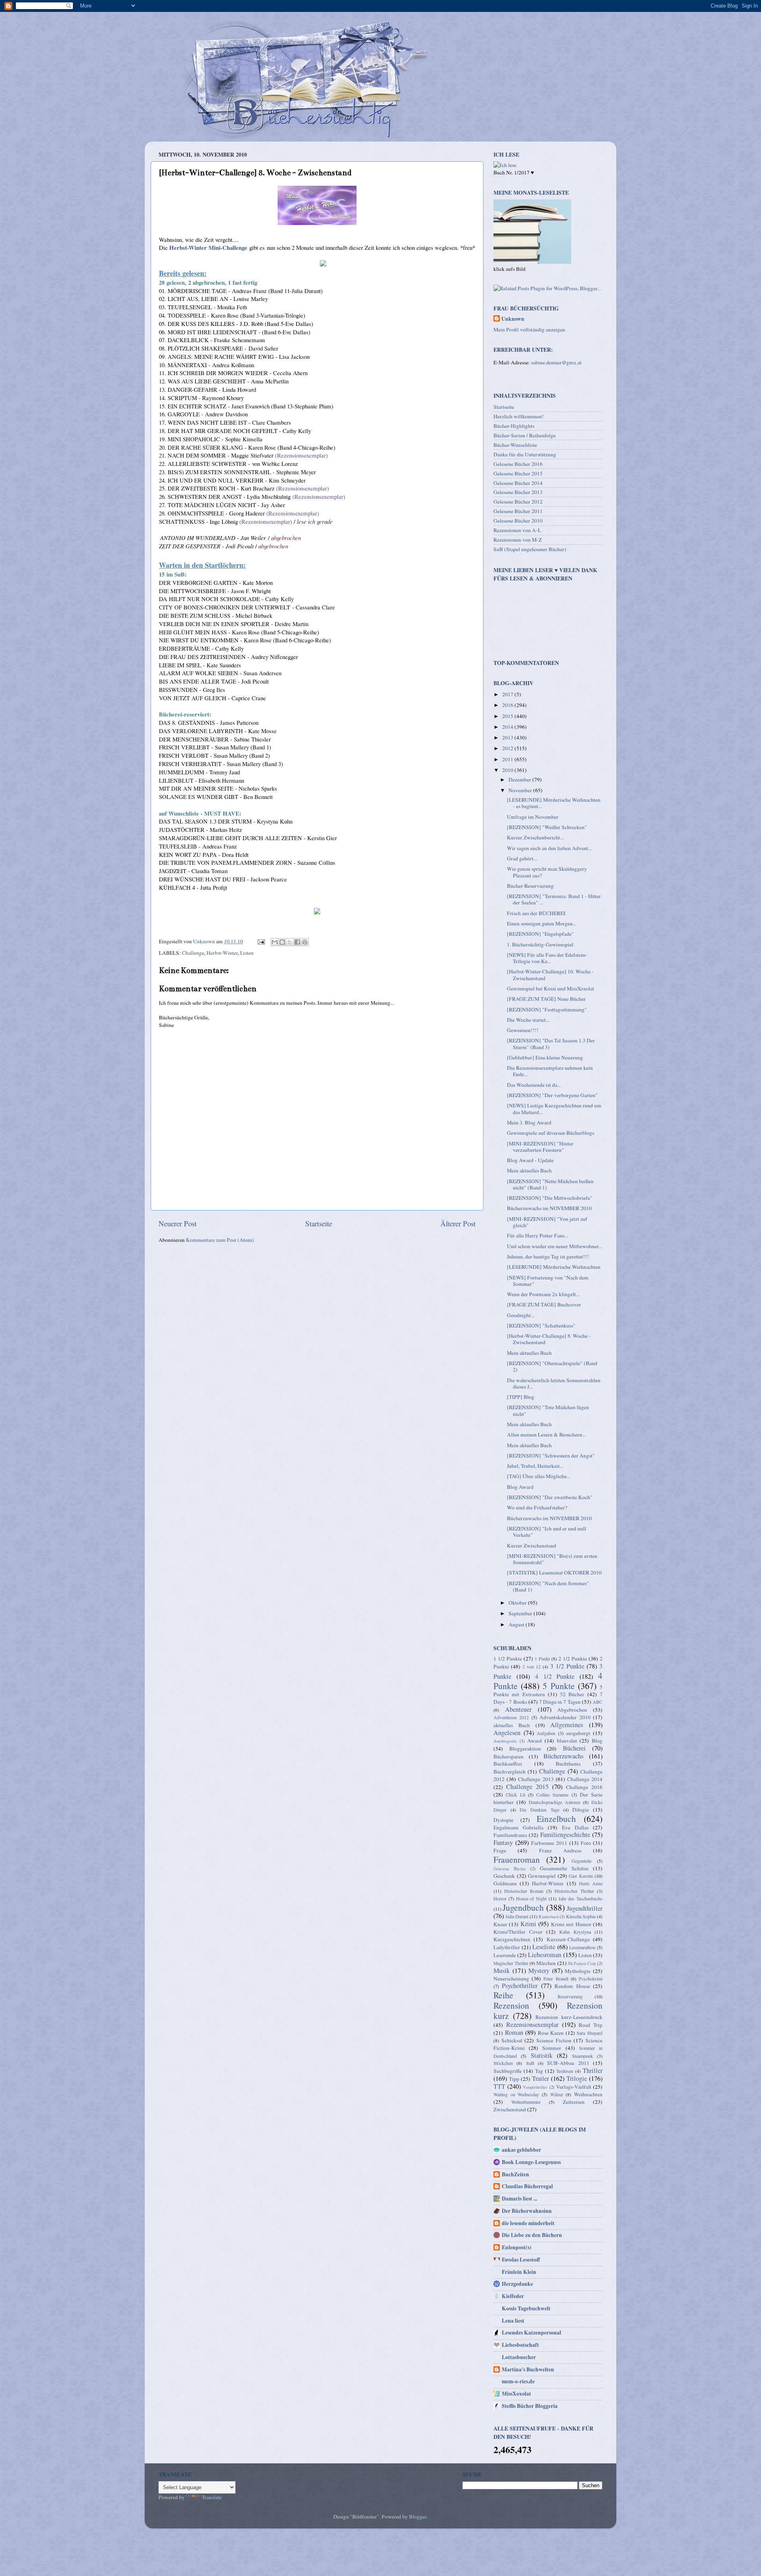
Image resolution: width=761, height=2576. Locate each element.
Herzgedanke (517, 2284)
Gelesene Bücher (510, 1869)
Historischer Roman (524, 1891)
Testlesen (565, 2071)
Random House (572, 1986)
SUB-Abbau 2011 (568, 2063)
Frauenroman (517, 1859)
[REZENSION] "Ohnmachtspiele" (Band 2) (552, 1366)
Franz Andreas (560, 1850)
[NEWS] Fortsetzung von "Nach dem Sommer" (548, 1281)
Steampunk (582, 2056)
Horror (500, 1898)
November (521, 790)
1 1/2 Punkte (508, 1659)
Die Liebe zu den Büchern (532, 2235)
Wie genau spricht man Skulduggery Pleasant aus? (547, 872)
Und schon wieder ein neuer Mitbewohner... (554, 1246)
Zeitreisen (574, 2102)
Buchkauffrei (508, 1764)
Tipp (514, 2079)
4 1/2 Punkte (555, 1676)
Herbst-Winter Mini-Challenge (208, 247)
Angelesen (507, 1733)
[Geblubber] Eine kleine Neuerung (545, 1057)
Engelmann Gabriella (518, 1827)
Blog (597, 1741)
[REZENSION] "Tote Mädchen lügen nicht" (548, 1410)
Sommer (552, 2048)
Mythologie (578, 1971)
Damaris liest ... (519, 2199)
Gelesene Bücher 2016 (518, 464)
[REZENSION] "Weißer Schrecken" (547, 827)
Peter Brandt (556, 1978)
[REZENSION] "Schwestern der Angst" (551, 1456)
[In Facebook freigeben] (297, 942)
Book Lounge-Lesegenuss (531, 2162)
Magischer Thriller (511, 1963)
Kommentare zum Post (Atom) (220, 1240)
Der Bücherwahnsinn (527, 2211)
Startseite (319, 1223)
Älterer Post (458, 1223)
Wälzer (557, 2094)
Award (534, 1741)
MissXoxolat (516, 2394)
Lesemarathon (582, 1947)
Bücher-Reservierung (530, 886)
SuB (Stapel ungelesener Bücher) (530, 549)
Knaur (500, 1924)
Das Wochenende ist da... (534, 1085)
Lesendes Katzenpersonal (532, 2333)
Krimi (528, 1924)
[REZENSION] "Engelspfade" (540, 934)
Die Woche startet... (528, 1020)
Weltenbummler (526, 2102)
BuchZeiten (515, 2174)
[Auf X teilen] (290, 942)
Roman (514, 2032)
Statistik (542, 2055)
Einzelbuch (556, 1819)
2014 (508, 727)
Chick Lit (515, 1795)
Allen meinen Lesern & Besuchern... (546, 1435)
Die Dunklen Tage (539, 1810)
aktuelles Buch (512, 1725)
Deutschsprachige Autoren (554, 1802)
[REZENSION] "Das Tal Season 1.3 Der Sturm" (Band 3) (551, 1044)
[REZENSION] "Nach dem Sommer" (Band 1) (548, 1586)
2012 (508, 748)
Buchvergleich (510, 1772)
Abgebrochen (572, 1710)
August (517, 1624)
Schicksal (512, 2040)
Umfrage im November (533, 817)
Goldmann (505, 1883)
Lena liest (513, 2321)
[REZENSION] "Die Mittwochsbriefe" (550, 1198)
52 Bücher (572, 1694)
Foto (586, 1843)
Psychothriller (520, 1986)
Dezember (520, 780)
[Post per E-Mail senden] (260, 941)
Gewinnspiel (542, 1876)
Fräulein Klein (519, 2272)
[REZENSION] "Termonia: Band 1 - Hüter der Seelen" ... (554, 899)
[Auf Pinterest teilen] (305, 942)
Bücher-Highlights (514, 426)
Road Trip (591, 2025)
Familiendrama (510, 1835)
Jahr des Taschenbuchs (581, 1898)
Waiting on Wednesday (516, 2094)
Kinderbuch (549, 1917)
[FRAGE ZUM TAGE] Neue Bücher (546, 999)
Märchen (546, 1963)
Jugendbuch (523, 1907)
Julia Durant (517, 1916)
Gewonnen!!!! (523, 1030)
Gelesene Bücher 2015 (518, 473)
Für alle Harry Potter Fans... (537, 1235)
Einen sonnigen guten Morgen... (542, 923)
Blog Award (520, 1487)
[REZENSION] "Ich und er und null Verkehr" (547, 1532)
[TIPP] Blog (521, 1397)
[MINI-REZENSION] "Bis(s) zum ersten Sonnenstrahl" (552, 1559)
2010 (508, 770)
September (521, 1613)
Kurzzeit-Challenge (568, 1939)
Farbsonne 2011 (549, 1843)
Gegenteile (581, 1861)
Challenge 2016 (584, 1787)
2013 (508, 737)
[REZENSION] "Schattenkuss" (541, 1325)
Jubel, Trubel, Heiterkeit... (535, 1466)
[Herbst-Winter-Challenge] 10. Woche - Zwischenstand (550, 975)
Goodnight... (521, 1315)
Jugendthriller (585, 1908)
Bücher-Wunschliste (515, 445)
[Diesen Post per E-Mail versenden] (275, 942)
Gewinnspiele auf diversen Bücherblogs (551, 1133)
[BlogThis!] (282, 942)
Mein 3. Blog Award (529, 1122)
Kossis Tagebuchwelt (526, 2308)
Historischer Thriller (574, 1891)
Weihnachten (588, 2094)
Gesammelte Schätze (564, 1868)
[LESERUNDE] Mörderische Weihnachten (554, 1267)
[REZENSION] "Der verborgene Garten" (552, 1095)
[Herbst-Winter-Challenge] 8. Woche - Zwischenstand (549, 1339)
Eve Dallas (575, 1827)
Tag (539, 2071)
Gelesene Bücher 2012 (518, 502)
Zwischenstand (510, 2109)
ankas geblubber (521, 2150)
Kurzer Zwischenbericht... (535, 837)
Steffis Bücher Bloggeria (530, 2406)
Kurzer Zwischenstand (532, 1546)
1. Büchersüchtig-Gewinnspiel (540, 944)
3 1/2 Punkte (567, 1666)
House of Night (532, 1898)
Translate (212, 2497)
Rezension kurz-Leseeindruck (569, 2017)
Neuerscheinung (511, 1978)
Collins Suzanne (552, 1795)
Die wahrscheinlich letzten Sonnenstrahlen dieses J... (554, 1383)
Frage (500, 1850)
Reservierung (570, 1996)
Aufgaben (546, 1733)
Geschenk (504, 1876)
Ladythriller (507, 1947)
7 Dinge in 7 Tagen (560, 1702)
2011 (508, 759)
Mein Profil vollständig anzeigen (529, 329)
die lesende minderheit (528, 2223)
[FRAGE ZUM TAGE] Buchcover (544, 1304)
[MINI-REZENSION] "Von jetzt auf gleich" (547, 1222)
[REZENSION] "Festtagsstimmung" (547, 1009)
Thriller (593, 2070)
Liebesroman (545, 1955)
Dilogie (581, 1810)
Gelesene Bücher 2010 (518, 521)
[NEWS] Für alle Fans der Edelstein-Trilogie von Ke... (547, 958)
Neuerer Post (178, 1223)
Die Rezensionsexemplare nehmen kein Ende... (550, 1071)
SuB (530, 2063)
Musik (502, 1971)
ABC (598, 1702)
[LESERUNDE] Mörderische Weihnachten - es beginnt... (554, 803)
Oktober (518, 1603)
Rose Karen (551, 2033)
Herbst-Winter (222, 953)
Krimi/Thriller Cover (518, 1932)
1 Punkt (542, 1659)
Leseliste (544, 1947)
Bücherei (574, 1748)
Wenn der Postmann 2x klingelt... (543, 1294)
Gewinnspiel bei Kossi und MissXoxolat (551, 988)
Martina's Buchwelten (528, 2369)
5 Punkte (558, 1686)
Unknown (513, 319)
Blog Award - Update (530, 1160)
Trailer (540, 2078)
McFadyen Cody (582, 1963)
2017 (508, 694)
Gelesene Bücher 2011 (518, 511)
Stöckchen (503, 2063)
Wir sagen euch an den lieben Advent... (549, 848)
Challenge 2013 (536, 1779)
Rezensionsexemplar (532, 2024)
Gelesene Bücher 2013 (518, 492)
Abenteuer (518, 1709)
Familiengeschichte (565, 1835)
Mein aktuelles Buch (529, 1170)
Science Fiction (554, 2040)
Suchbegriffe (508, 2071)
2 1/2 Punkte (573, 1659)
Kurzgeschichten (512, 1939)
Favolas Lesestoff (521, 2260)
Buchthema (568, 1764)
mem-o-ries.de (518, 2381)
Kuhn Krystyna (575, 1932)
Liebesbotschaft (520, 2345)
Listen (247, 953)
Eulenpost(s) (517, 2247)
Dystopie (503, 1820)
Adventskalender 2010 (565, 1717)
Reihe (503, 1995)
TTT (499, 2086)
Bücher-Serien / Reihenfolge (525, 435)
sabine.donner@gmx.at (556, 362)
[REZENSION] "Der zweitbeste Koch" (550, 1497)
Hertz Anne (591, 1883)
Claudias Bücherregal (527, 2186)
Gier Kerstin (581, 1876)
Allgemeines (567, 1725)
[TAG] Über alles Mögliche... (539, 1476)
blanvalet (567, 1741)
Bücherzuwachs (563, 1756)
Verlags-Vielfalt (574, 2087)
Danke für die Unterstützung (525, 454)
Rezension (511, 2005)
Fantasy (503, 1842)
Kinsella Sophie (581, 1916)
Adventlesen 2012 (511, 1717)
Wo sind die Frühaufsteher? (537, 1507)
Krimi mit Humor (571, 1924)
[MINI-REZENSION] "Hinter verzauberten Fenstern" (540, 1147)
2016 (508, 705)
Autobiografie (505, 1741)
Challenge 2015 (527, 1787)
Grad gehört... (522, 858)
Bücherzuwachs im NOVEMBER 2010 (549, 1208)
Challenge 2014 (585, 1779)
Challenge (193, 953)
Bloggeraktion (525, 1749)
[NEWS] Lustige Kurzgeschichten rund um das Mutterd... (554, 1109)
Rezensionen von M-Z (518, 540)
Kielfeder (513, 2296)
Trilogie (577, 2078)
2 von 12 (532, 1666)
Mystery (539, 1971)
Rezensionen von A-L (517, 530)
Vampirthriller (535, 2087)
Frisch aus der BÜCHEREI (536, 913)
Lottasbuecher (519, 2357)
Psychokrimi (591, 1978)
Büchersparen (509, 1756)
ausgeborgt (578, 1733)
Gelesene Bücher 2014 (518, 483)
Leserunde (505, 1955)
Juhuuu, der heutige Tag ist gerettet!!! (548, 1256)
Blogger (418, 2517)
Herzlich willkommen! (519, 416)
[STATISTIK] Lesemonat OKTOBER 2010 (554, 1572)
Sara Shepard (590, 2033)
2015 (508, 716)
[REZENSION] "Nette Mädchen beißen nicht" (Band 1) (550, 1184)
